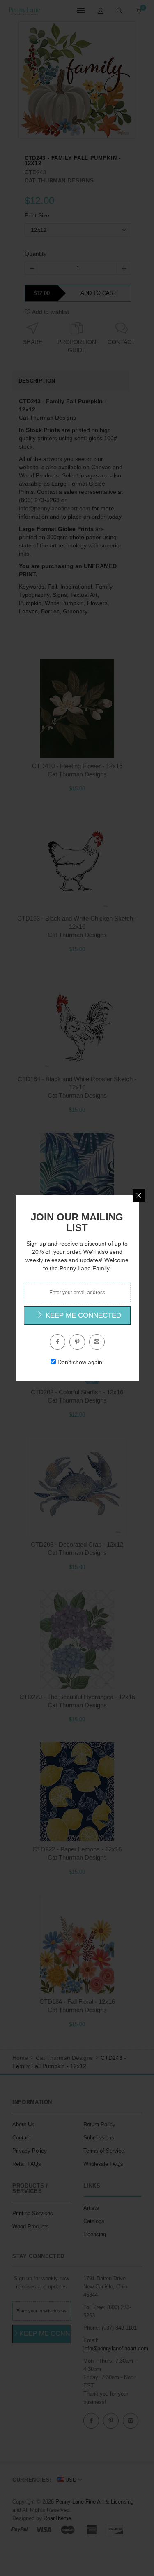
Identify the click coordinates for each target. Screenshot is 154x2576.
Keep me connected (82, 1315)
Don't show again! (81, 1362)
